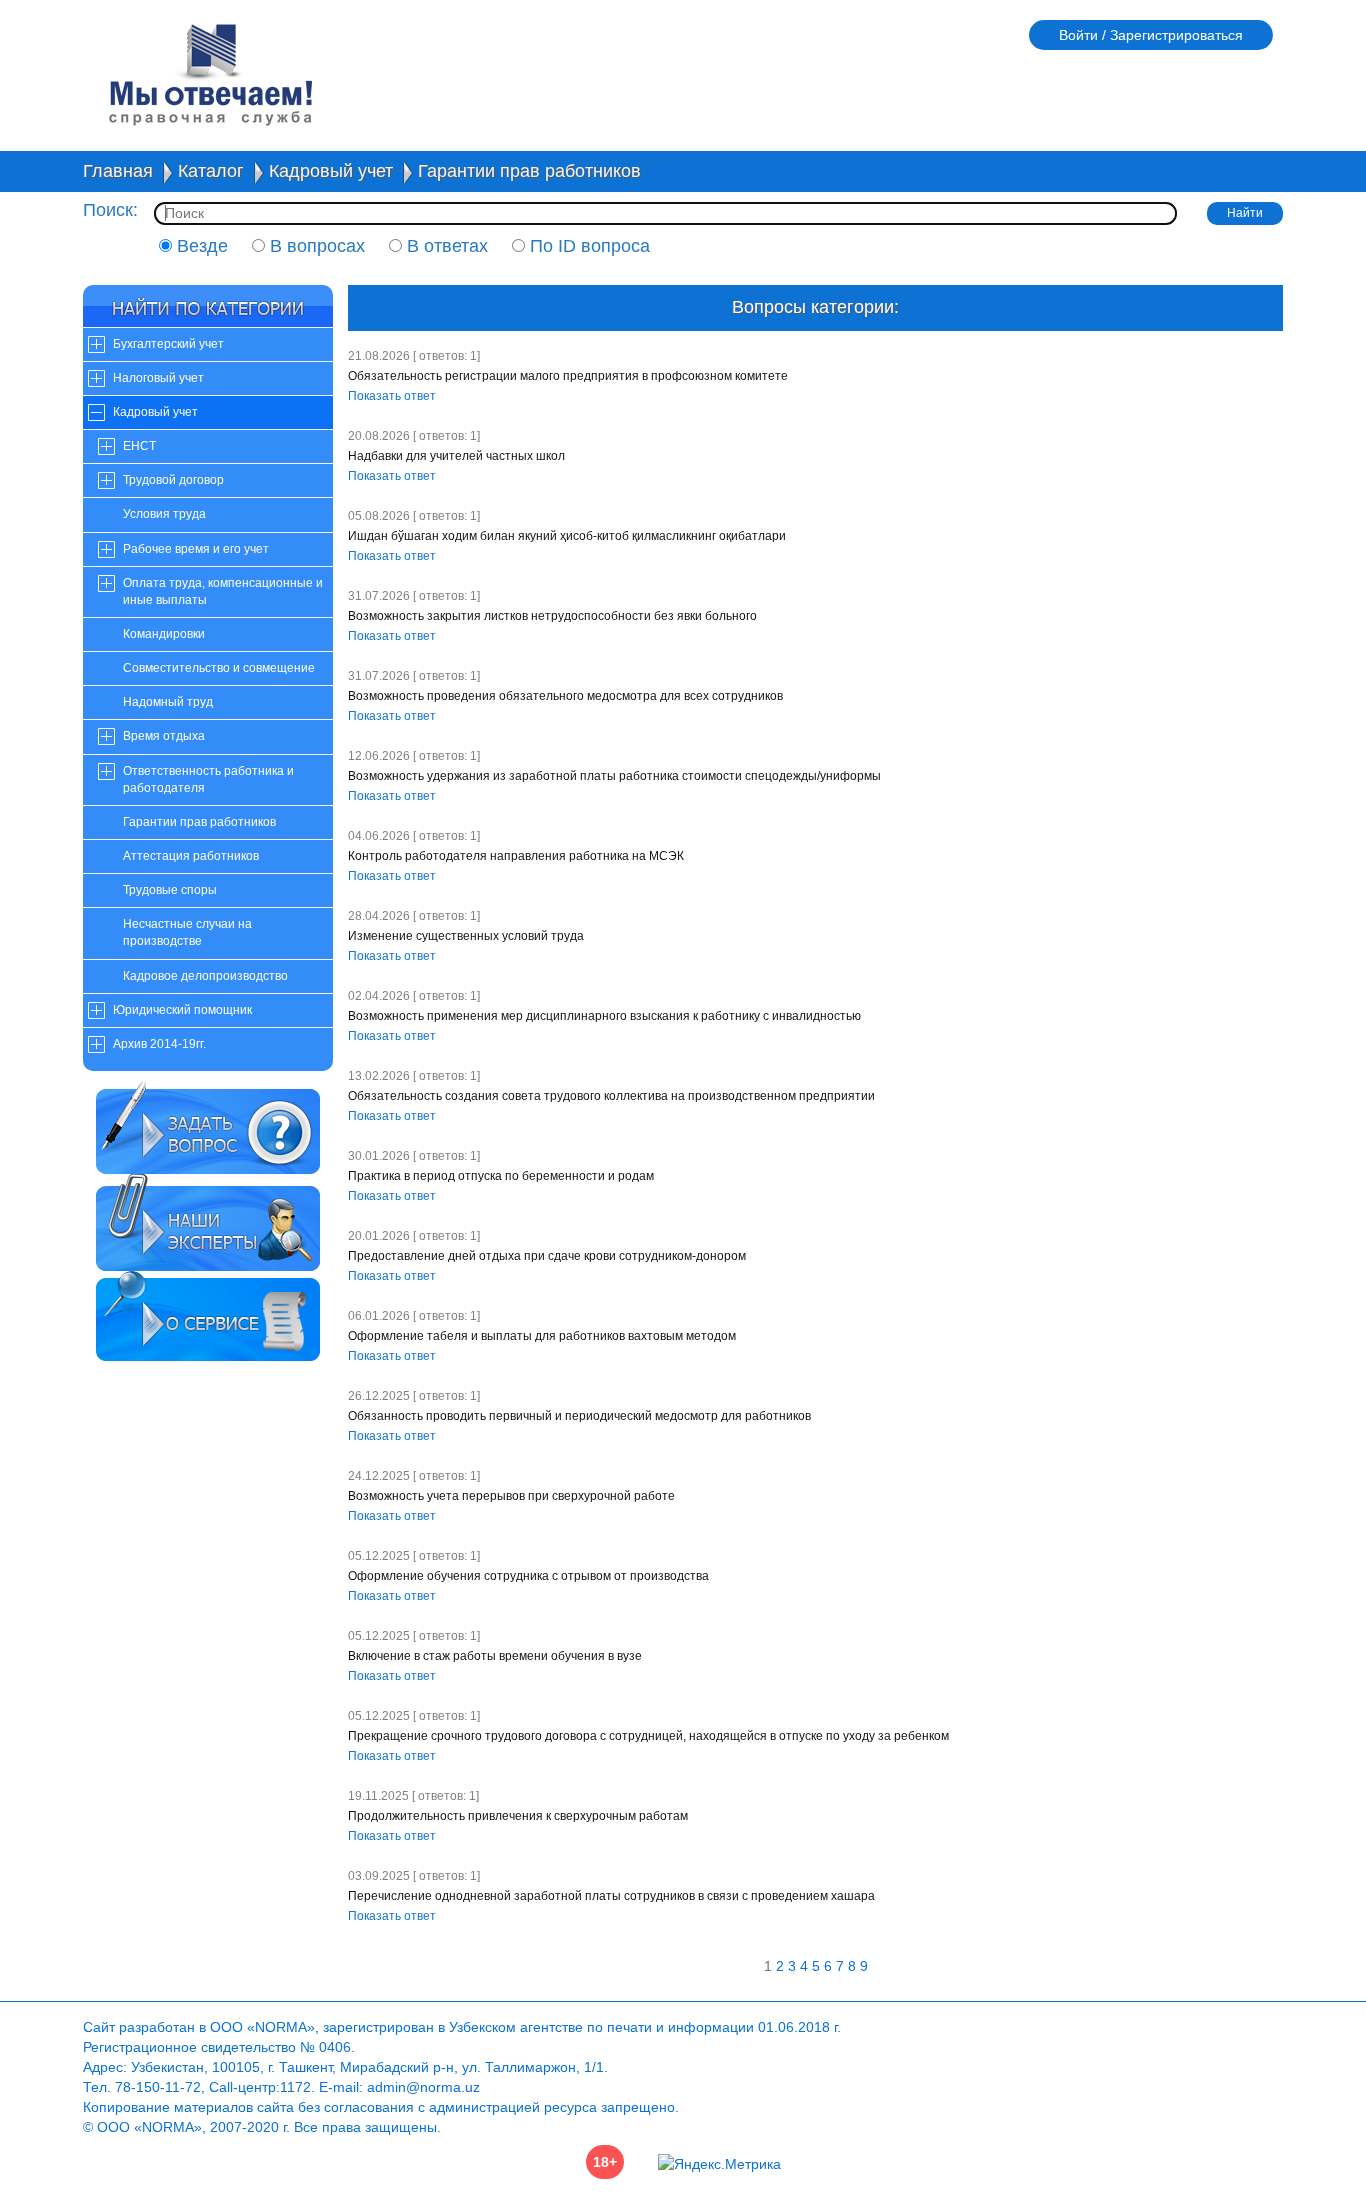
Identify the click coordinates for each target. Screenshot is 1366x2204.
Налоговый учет (158, 378)
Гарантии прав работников (529, 171)
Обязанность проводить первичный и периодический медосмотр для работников (579, 1416)
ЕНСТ (139, 446)
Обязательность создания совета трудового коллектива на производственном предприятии (611, 1096)
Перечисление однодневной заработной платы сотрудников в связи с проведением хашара (611, 1896)
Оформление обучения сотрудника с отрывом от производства (528, 1576)
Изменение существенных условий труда (466, 936)
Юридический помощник (182, 1010)
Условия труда (164, 514)
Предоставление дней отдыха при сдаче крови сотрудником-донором (547, 1256)
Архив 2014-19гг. (159, 1044)
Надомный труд (168, 702)
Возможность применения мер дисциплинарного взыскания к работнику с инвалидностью (604, 1016)
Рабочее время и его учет (196, 549)
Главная (118, 171)
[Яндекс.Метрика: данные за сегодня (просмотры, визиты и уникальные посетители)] (719, 2164)
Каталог (211, 171)
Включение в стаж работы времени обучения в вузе (495, 1656)
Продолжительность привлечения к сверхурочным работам (518, 1816)
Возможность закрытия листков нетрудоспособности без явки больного (552, 616)
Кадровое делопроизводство (205, 976)
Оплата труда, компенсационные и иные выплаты (223, 591)
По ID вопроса (587, 246)
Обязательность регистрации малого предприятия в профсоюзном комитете (568, 376)
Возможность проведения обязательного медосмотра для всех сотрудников (565, 696)
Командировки (164, 634)
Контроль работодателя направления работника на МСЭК (516, 856)
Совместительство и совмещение (219, 668)
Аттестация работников (191, 856)
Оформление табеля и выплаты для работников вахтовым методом (542, 1336)
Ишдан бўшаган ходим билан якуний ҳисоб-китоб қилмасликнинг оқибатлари (567, 536)
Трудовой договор (173, 480)
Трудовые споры (170, 890)
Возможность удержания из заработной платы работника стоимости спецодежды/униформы (614, 776)
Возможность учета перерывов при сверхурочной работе (511, 1496)
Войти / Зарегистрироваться (1151, 35)
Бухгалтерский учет (168, 344)
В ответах (445, 246)
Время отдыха (164, 736)
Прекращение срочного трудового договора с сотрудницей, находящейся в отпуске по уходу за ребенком (648, 1736)
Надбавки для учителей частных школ (456, 456)
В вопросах (315, 246)
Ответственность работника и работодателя (208, 779)
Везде (200, 246)
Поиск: (110, 210)
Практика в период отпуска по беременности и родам (501, 1176)
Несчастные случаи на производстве (187, 932)
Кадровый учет (331, 171)
